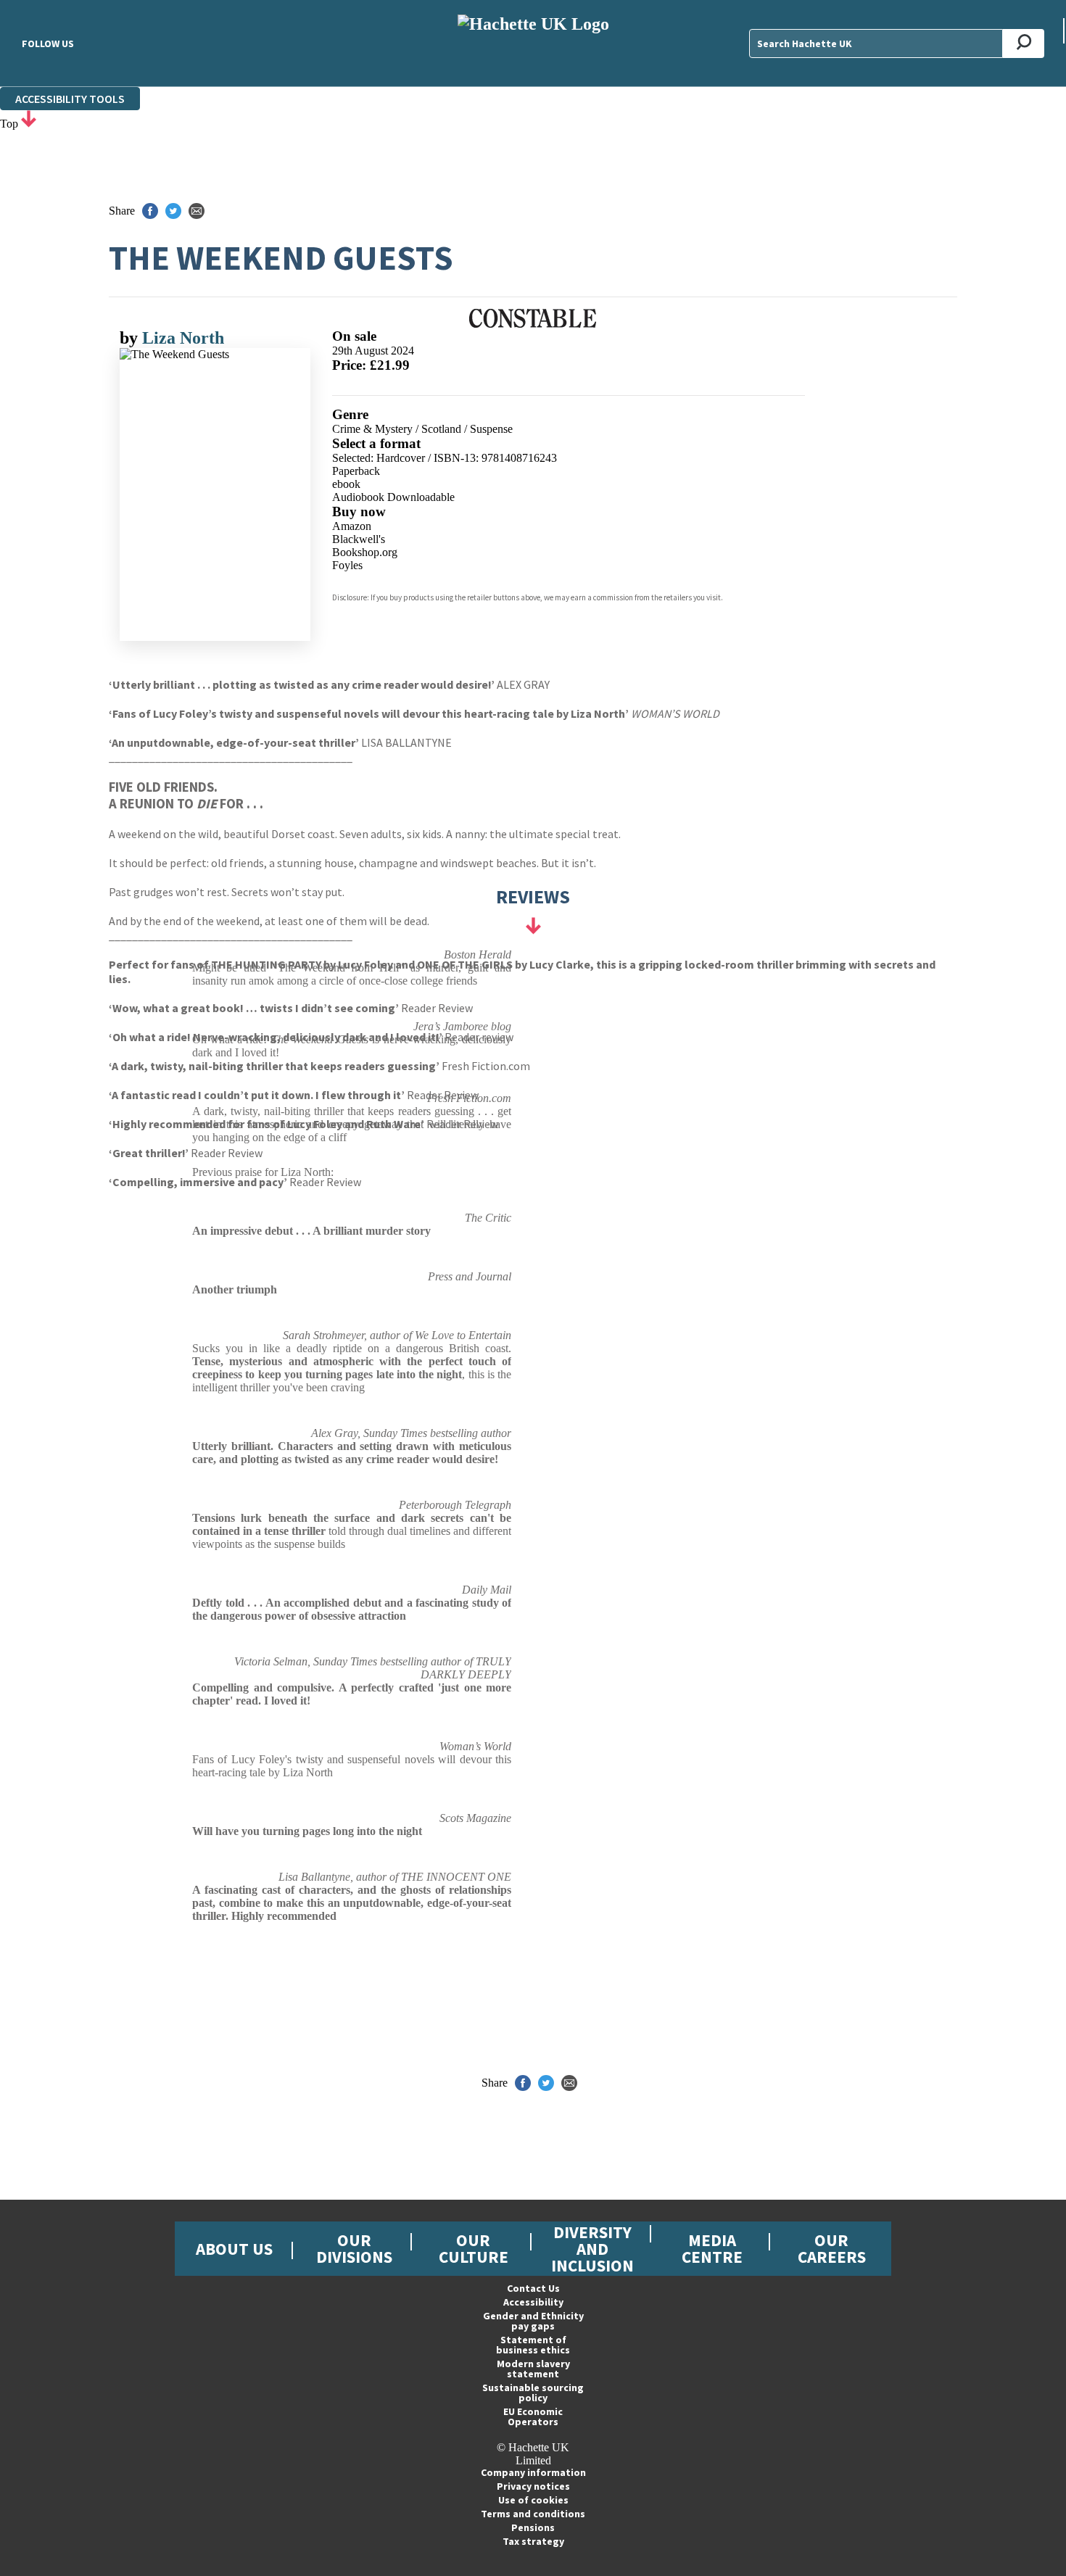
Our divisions (354, 2248)
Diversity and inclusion (592, 2249)
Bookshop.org (365, 552)
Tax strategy (533, 2541)
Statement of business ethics (533, 2345)
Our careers (832, 2248)
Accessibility (533, 2302)
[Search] (1024, 44)
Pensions (533, 2527)
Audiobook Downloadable (393, 497)
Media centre (712, 2248)
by (131, 338)
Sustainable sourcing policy (533, 2393)
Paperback (356, 471)
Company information (533, 2472)
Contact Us (533, 2288)
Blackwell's (359, 539)
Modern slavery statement (533, 2369)
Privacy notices (533, 2486)
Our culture (474, 2248)
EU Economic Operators (533, 2416)
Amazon (352, 526)
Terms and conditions (533, 2514)
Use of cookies (533, 2500)
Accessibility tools (70, 99)
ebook (346, 484)
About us (234, 2249)
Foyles (347, 565)
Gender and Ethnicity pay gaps (533, 2321)
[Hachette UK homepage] (533, 43)
